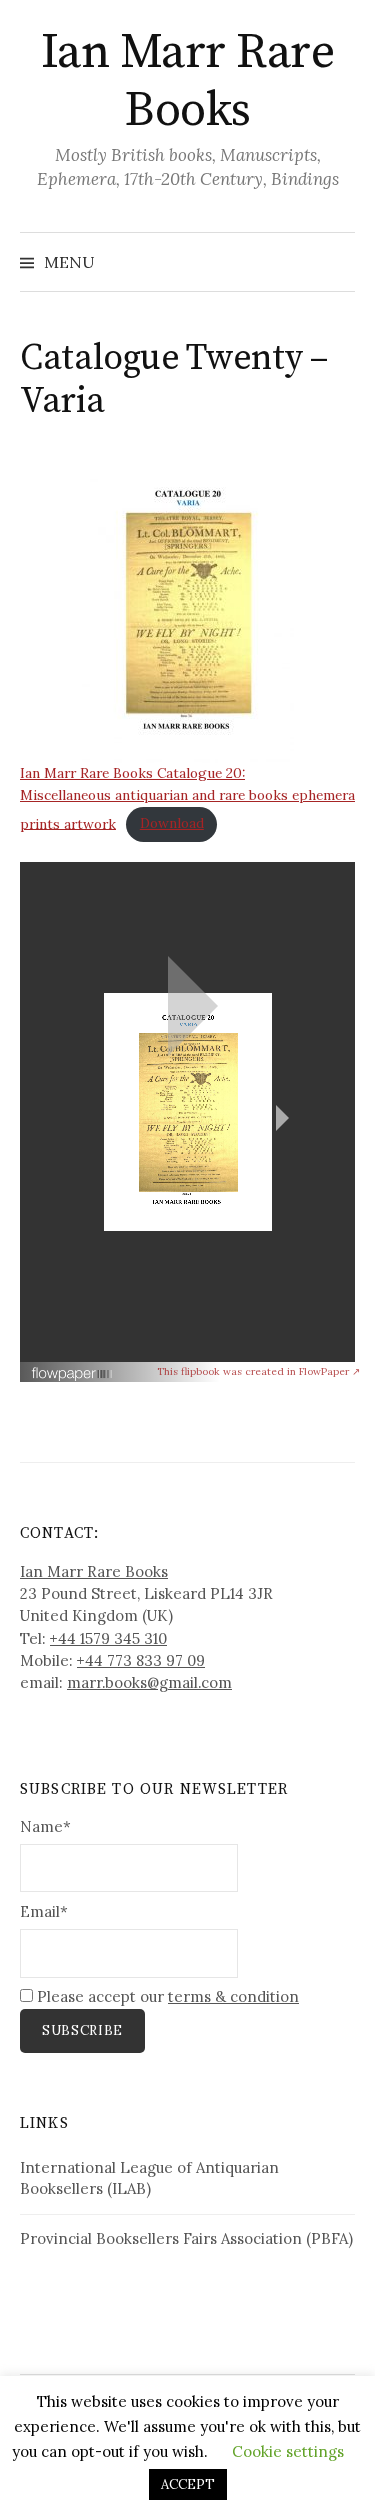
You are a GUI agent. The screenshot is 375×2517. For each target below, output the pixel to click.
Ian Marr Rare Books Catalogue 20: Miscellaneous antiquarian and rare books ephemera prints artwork (187, 798)
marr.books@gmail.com (149, 1682)
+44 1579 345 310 (108, 1638)
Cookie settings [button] (288, 2451)
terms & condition (233, 1996)
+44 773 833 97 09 (141, 1660)
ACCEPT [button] (188, 2484)
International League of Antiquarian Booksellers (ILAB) (149, 2178)
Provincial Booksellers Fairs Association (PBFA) (186, 2238)
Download (172, 823)
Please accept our (166, 1996)
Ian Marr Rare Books (188, 82)
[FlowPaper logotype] (72, 1366)
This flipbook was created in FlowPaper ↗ (258, 1371)
